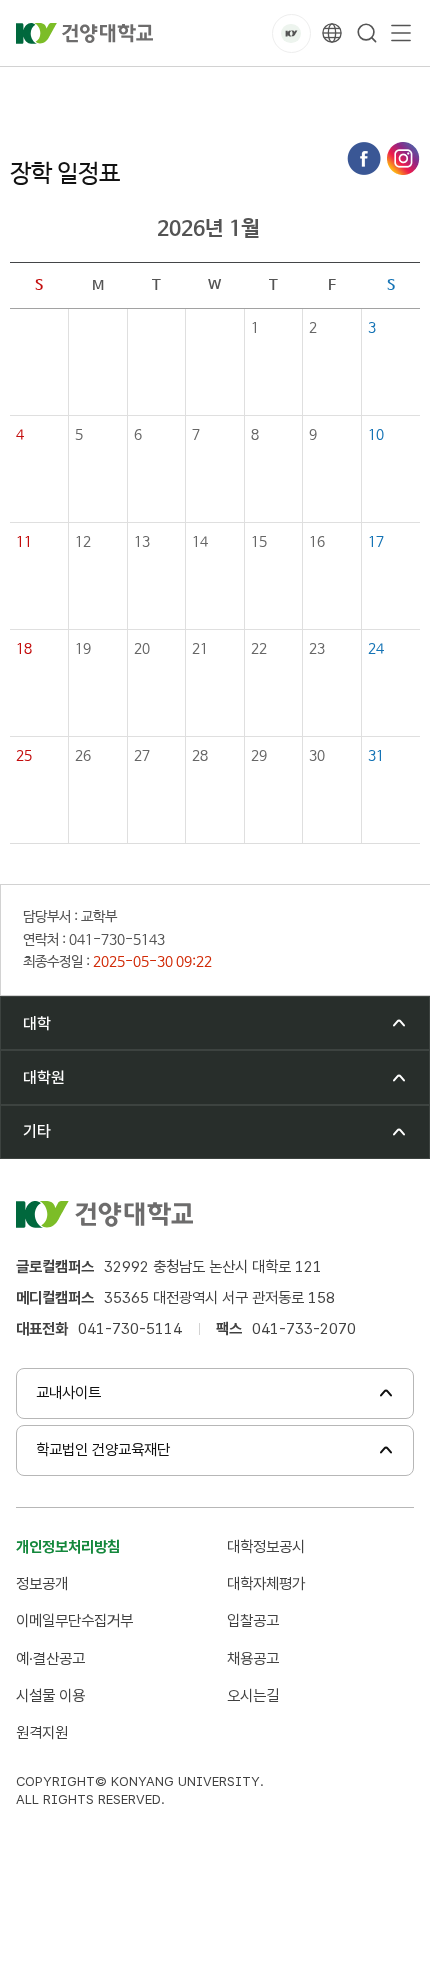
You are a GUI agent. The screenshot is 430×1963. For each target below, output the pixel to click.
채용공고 (253, 1658)
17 (376, 542)
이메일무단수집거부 (74, 1620)
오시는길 (253, 1695)
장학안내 (186, 89)
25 (24, 756)
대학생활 (110, 89)
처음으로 (34, 89)
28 (200, 756)
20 (142, 649)
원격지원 (42, 1732)
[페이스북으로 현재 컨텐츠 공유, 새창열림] (364, 158)
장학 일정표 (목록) (289, 89)
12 (83, 542)
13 (142, 542)
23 (317, 649)
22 (259, 649)
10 (376, 435)
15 (259, 542)
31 (376, 756)
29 (259, 756)
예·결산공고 (50, 1658)
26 (83, 756)
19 (83, 649)
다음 (286, 229)
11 (24, 542)
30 (317, 756)
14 (200, 542)
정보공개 (42, 1583)
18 (24, 649)
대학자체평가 (266, 1583)
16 (317, 542)
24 (376, 649)
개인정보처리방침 (68, 1546)
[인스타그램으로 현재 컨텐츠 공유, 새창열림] (403, 158)
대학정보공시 (266, 1546)
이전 (131, 229)
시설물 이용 (50, 1695)
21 (200, 649)
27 (142, 756)
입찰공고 (253, 1620)
